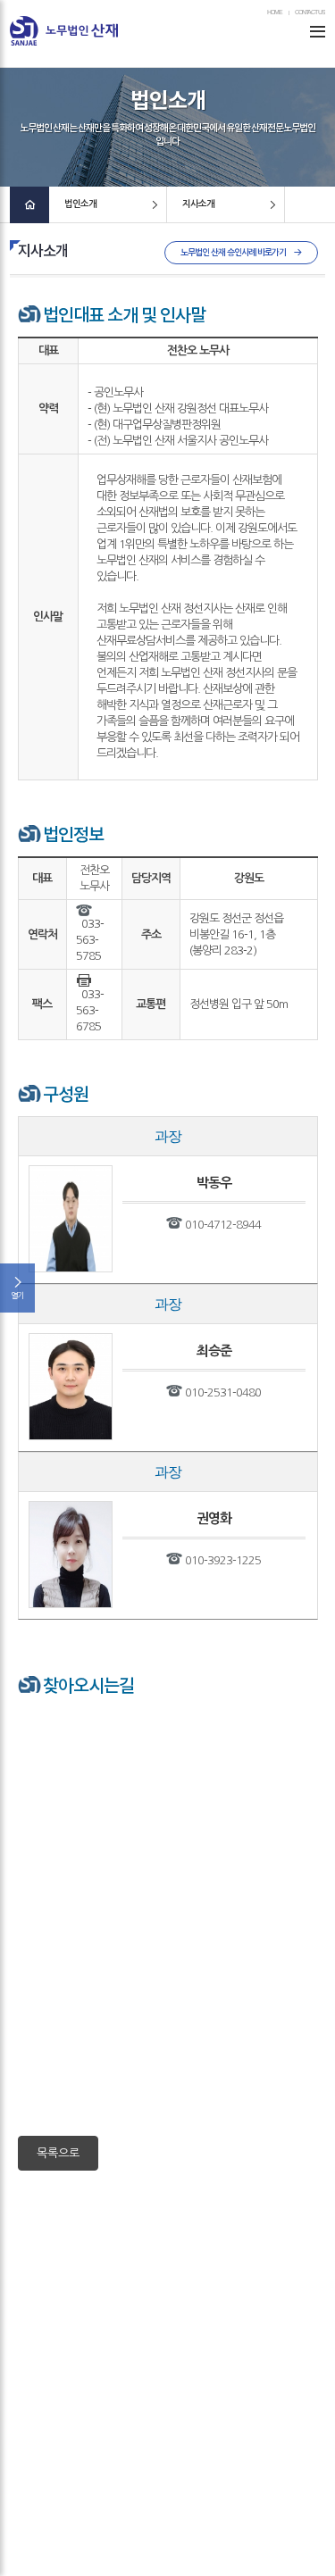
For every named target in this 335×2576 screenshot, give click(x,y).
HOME (275, 13)
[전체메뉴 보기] (318, 31)
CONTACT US (310, 13)
